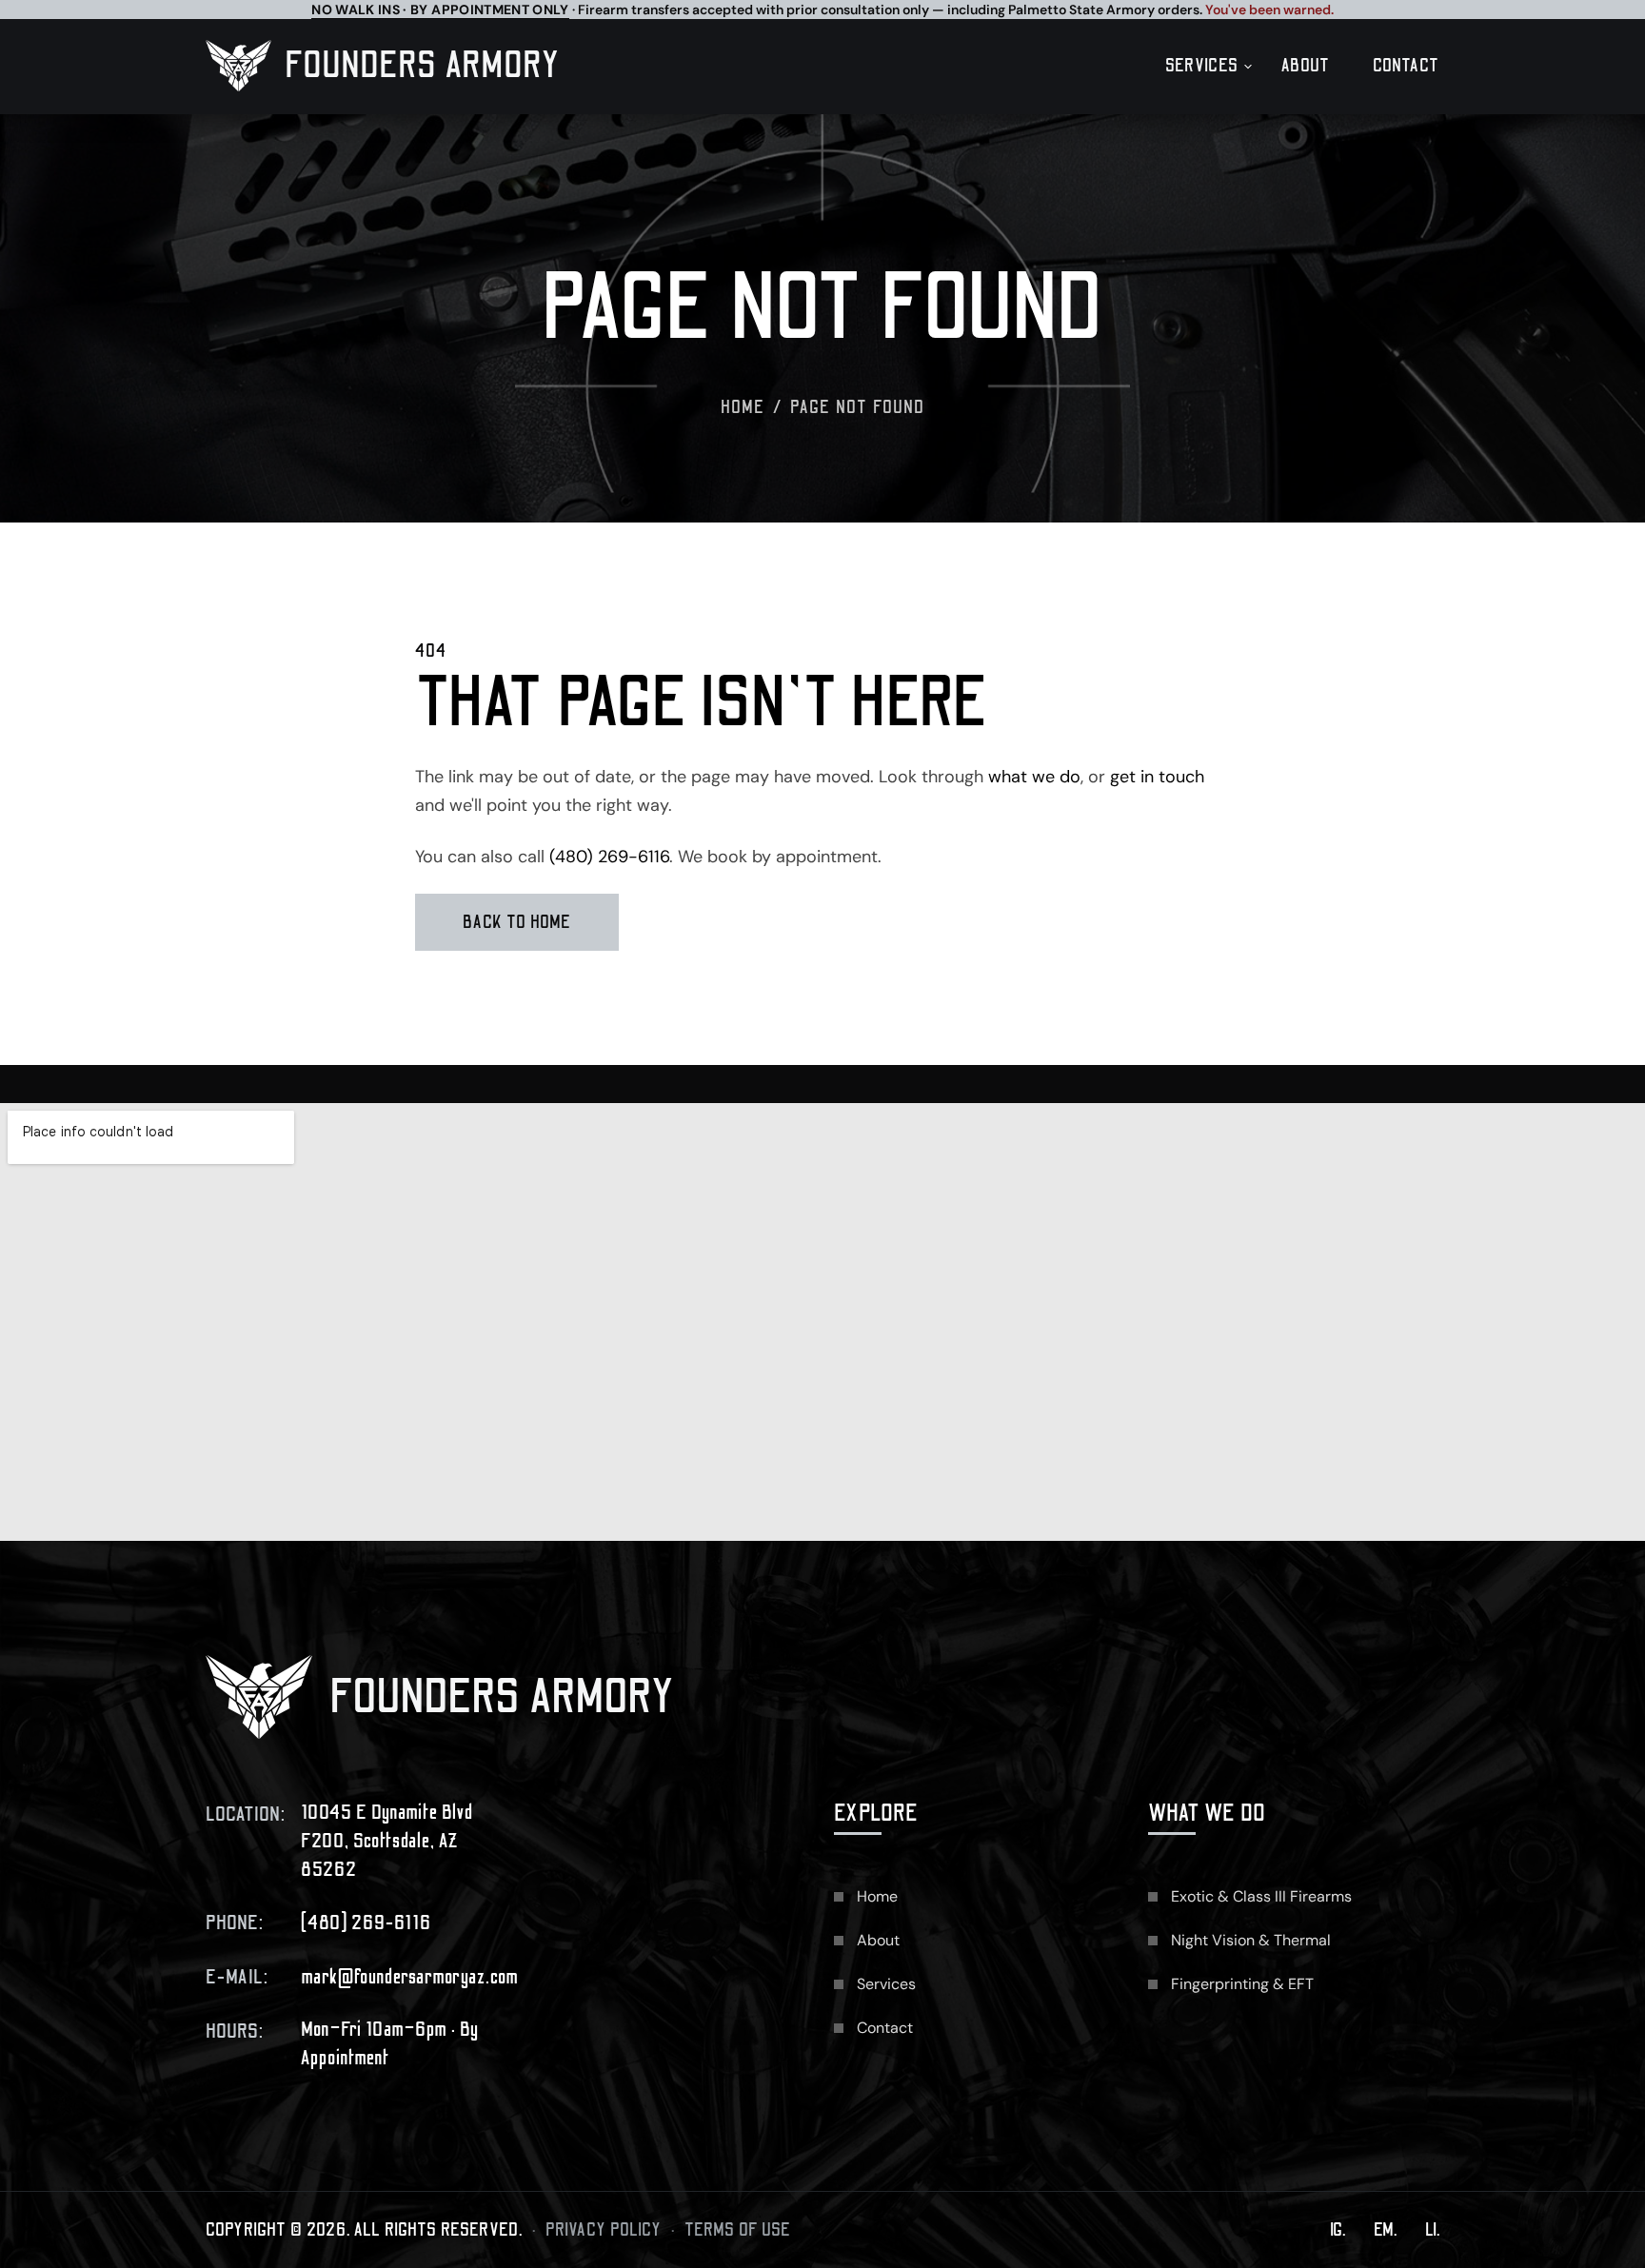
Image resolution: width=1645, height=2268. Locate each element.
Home (743, 407)
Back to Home (517, 922)
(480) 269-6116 (609, 857)
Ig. (1338, 2230)
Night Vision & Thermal (1251, 1940)
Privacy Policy (604, 2230)
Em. (1385, 2230)
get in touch (1157, 777)
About (1306, 66)
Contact (1406, 66)
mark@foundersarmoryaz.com (410, 1977)
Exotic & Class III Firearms (1261, 1896)
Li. (1432, 2230)
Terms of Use (738, 2230)
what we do (1034, 777)
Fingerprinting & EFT (1242, 1984)
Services (1202, 66)
